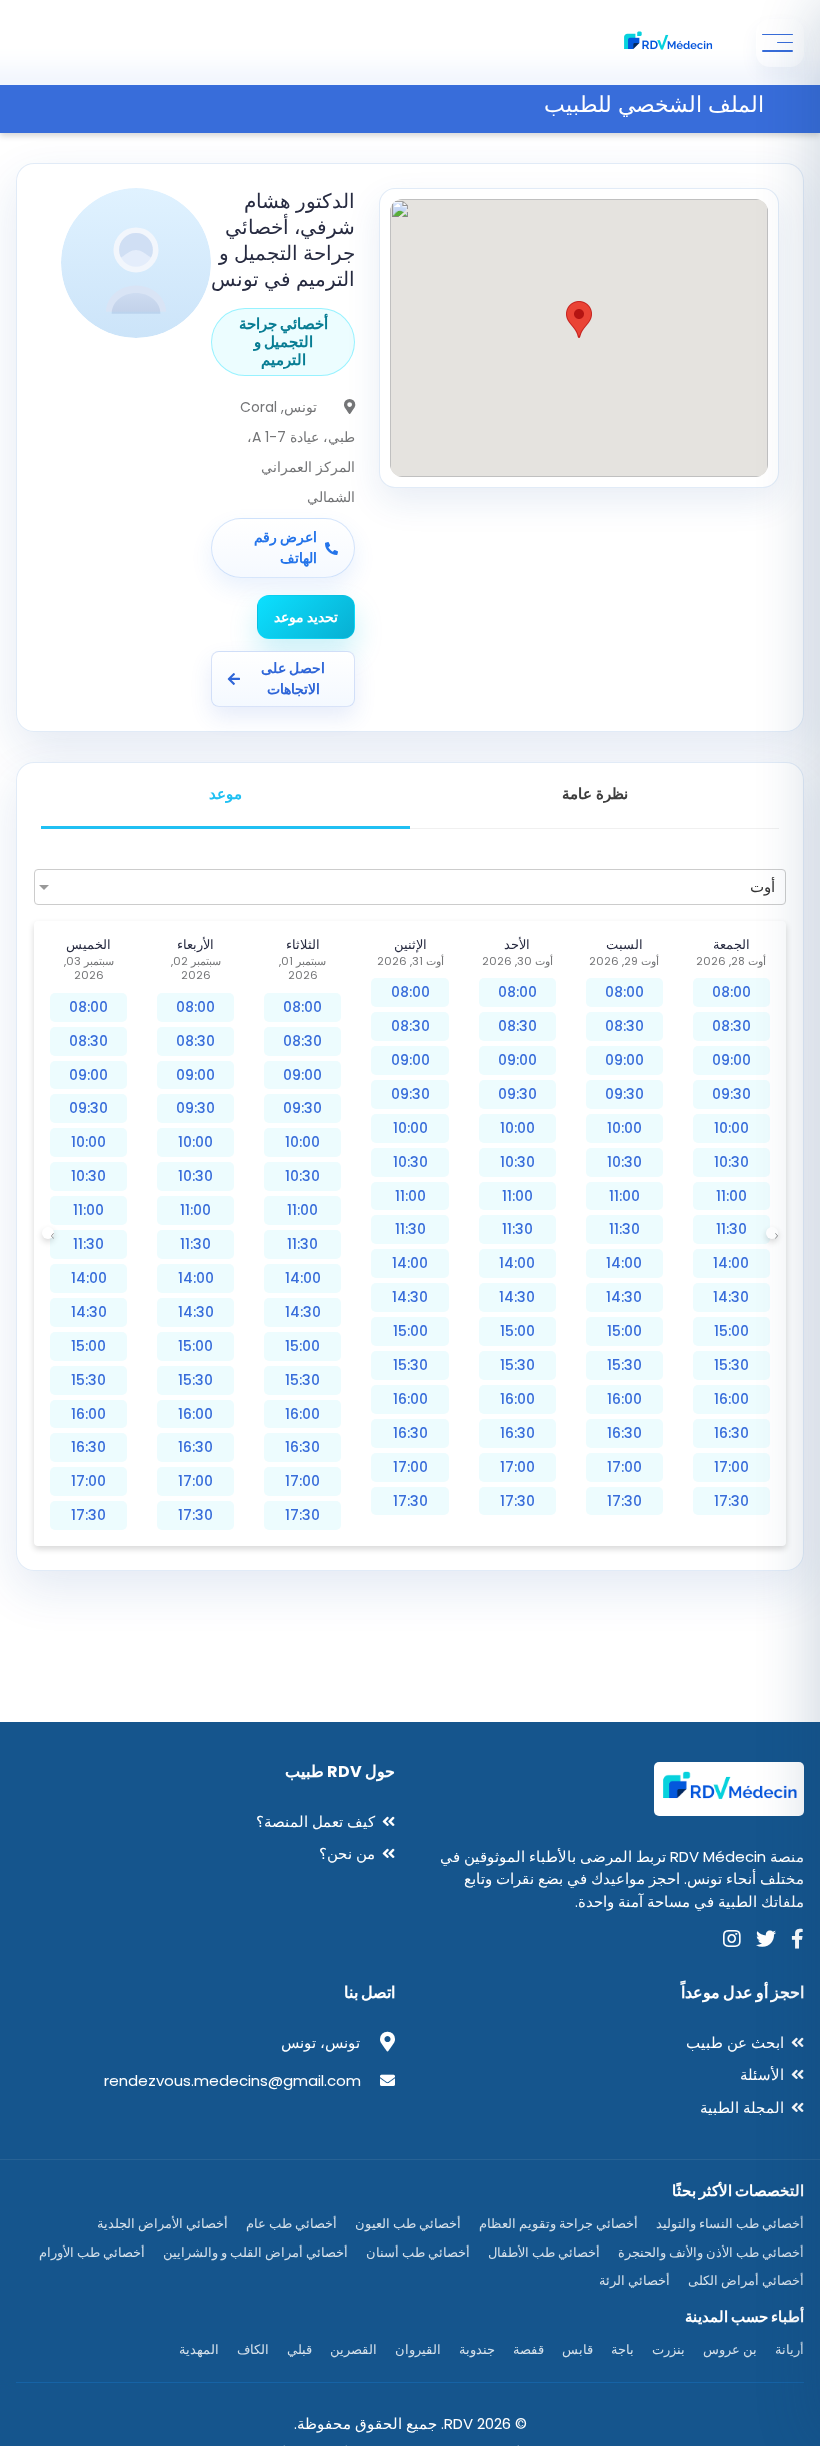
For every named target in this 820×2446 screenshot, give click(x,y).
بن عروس (730, 2349)
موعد (225, 793)
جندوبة (477, 2349)
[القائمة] (780, 43)
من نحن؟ (347, 1853)
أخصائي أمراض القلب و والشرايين (255, 2252)
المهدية (199, 2349)
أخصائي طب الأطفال (544, 2252)
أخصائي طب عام (291, 2223)
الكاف (253, 2349)
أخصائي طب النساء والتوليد (730, 2223)
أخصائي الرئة (634, 2280)
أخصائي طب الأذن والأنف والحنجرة (711, 2252)
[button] (579, 319)
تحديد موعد (306, 617)
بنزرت (668, 2349)
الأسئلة (762, 2074)
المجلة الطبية (742, 2107)
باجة (622, 2349)
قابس (577, 2349)
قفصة (528, 2349)
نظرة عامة (595, 793)
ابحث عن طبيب (735, 2042)
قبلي (299, 2349)
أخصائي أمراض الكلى (746, 2280)
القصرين (353, 2349)
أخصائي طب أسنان (418, 2252)
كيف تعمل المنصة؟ (315, 1821)
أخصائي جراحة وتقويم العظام (558, 2223)
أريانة (789, 2349)
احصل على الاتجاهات (293, 678)
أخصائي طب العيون (408, 2223)
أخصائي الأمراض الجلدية (162, 2223)
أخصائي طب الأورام (92, 2252)
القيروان (418, 2349)
